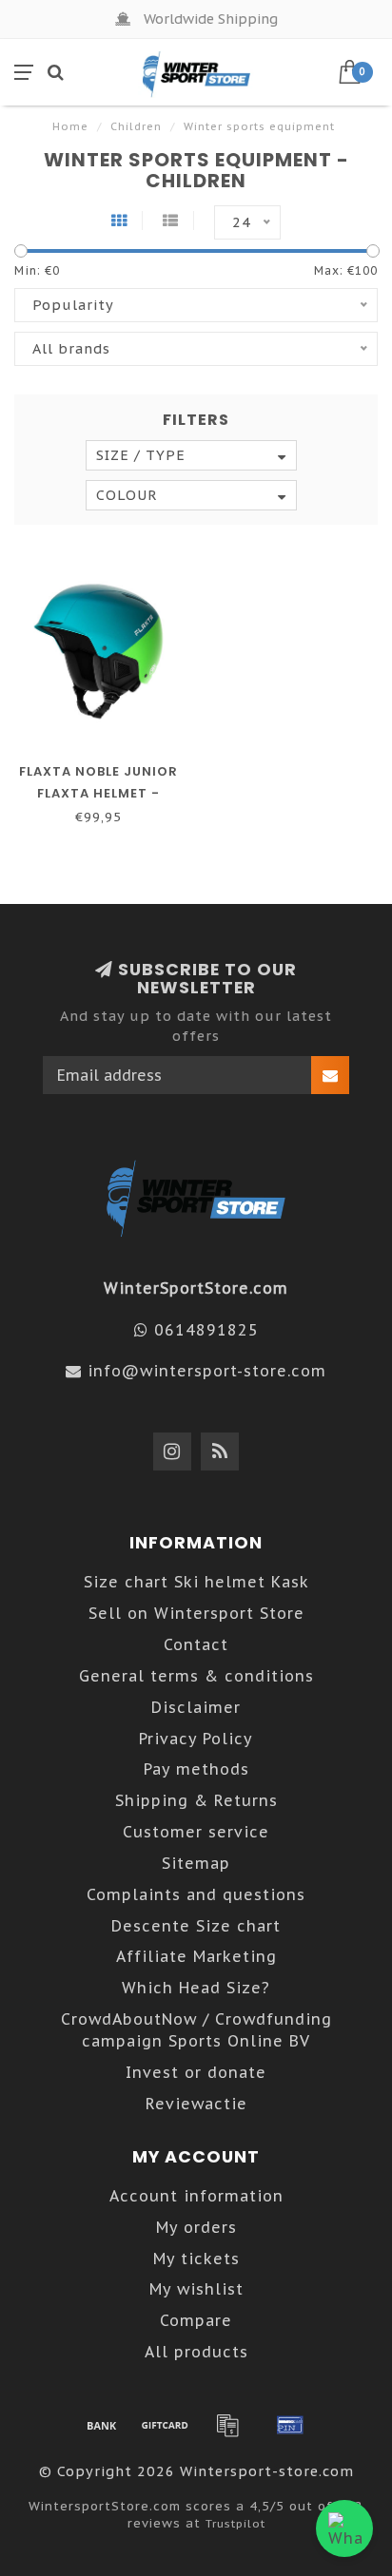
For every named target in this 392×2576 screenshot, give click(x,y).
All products (196, 2352)
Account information (196, 2196)
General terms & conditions (196, 1676)
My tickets (196, 2259)
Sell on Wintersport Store (196, 1613)
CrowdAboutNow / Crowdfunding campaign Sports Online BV (196, 2030)
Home (70, 126)
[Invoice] (227, 2425)
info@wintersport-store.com (207, 1371)
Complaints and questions (196, 1894)
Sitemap (196, 1863)
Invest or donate (196, 2072)
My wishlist (196, 2289)
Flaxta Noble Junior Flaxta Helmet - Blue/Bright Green (98, 793)
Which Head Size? (196, 1988)
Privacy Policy (196, 1739)
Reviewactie (196, 2104)
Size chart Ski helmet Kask (196, 1582)
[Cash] (165, 2425)
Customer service (196, 1832)
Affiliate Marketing (196, 1956)
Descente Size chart (196, 1926)
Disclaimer (196, 1707)
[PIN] (290, 2425)
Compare (196, 2320)
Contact (196, 1644)
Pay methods (196, 1769)
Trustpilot (235, 2523)
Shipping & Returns (196, 1800)
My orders (196, 2227)
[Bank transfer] (102, 2425)
